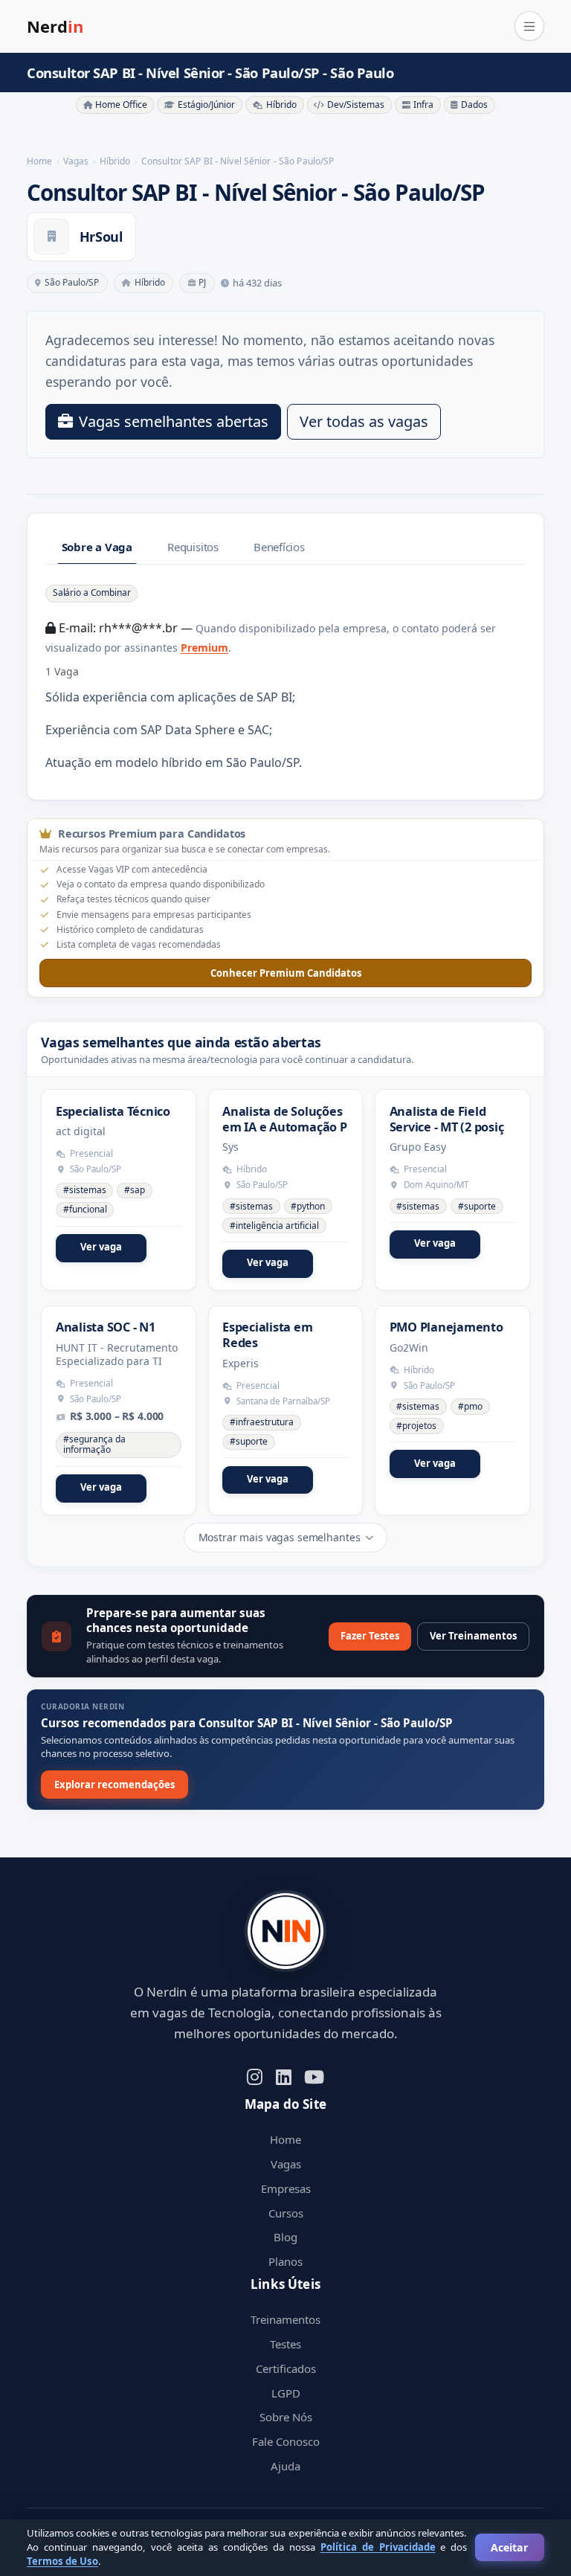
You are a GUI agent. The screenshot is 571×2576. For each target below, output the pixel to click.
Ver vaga (101, 1247)
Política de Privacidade (378, 2547)
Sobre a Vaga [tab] (97, 547)
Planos (285, 2261)
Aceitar (509, 2547)
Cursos (286, 2213)
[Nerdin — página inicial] (285, 1931)
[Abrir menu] (529, 26)
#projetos (416, 1426)
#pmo (470, 1406)
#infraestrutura (262, 1422)
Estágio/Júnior (206, 105)
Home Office (121, 105)
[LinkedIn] (284, 2076)
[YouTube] (314, 2076)
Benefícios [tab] (279, 547)
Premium (204, 648)
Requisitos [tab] (193, 547)
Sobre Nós (286, 2417)
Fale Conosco (286, 2441)
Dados (474, 105)
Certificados (286, 2368)
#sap (135, 1190)
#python (308, 1206)
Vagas (286, 2164)
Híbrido (281, 105)
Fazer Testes (370, 1636)
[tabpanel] (285, 678)
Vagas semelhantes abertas (174, 421)
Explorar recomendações (114, 1785)
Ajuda (285, 2466)
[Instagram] (255, 2076)
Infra (423, 105)
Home (285, 2139)
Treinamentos (285, 2319)
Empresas (286, 2188)
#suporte (477, 1206)
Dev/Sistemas (356, 105)
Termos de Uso (62, 2561)
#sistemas (85, 1190)
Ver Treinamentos (473, 1636)
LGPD (286, 2393)
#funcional (85, 1209)
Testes (285, 2344)
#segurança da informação (94, 1444)
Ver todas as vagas (364, 421)
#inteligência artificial (274, 1226)
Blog (285, 2237)
